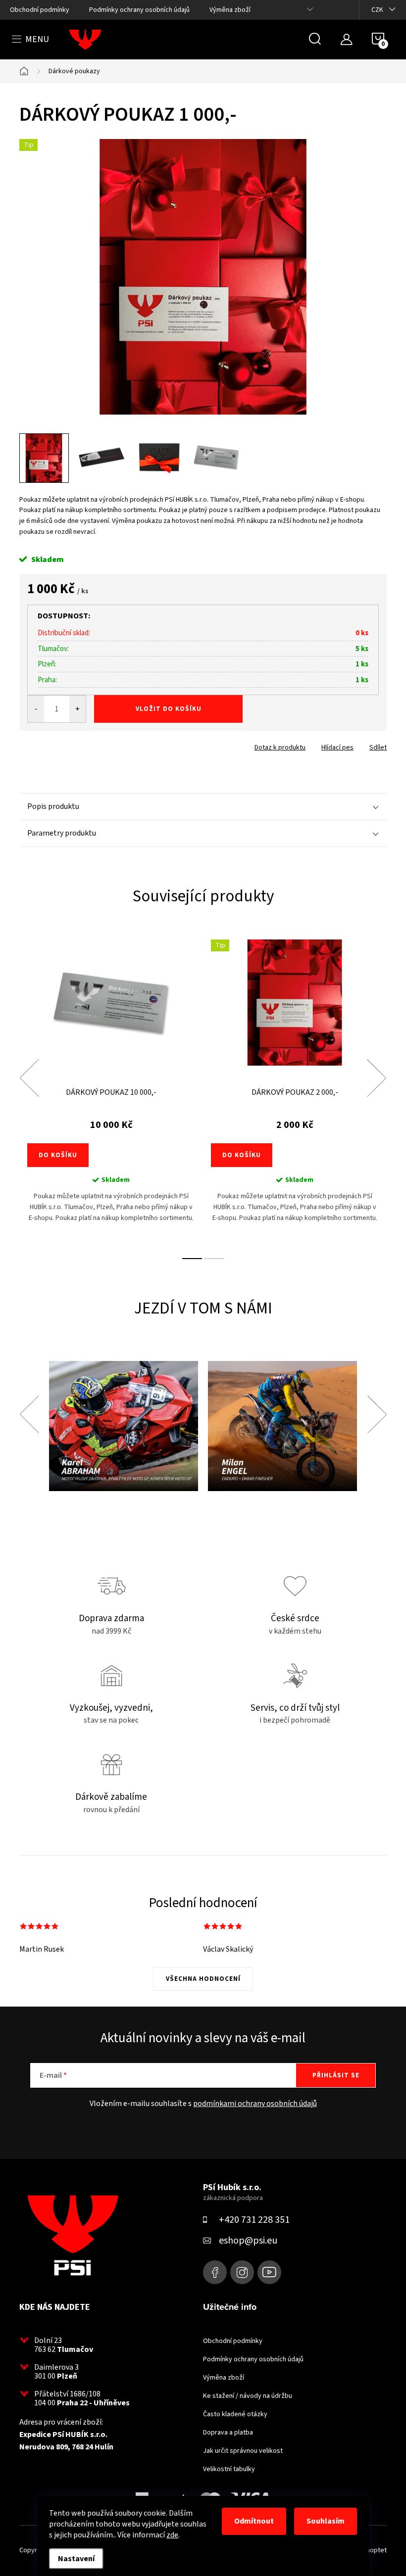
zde (172, 2535)
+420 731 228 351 (254, 2220)
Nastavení (76, 2559)
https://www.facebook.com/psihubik (215, 2272)
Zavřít (75, 745)
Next (376, 1078)
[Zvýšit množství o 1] (77, 709)
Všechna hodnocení (203, 1979)
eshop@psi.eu (248, 2241)
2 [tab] (214, 1259)
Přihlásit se (336, 2075)
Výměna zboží (230, 10)
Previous (29, 1078)
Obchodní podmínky (40, 10)
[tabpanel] (111, 1089)
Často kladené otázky (235, 2414)
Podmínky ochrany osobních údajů (139, 10)
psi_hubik (242, 2272)
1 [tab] (192, 1259)
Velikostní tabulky (229, 2469)
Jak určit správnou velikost (243, 2451)
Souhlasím (326, 2521)
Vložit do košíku (169, 709)
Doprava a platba (228, 2433)
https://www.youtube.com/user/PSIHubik (269, 2272)
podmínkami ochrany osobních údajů (255, 2104)
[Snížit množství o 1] (36, 709)
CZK (377, 10)
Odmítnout (254, 2521)
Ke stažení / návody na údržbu (248, 2396)
